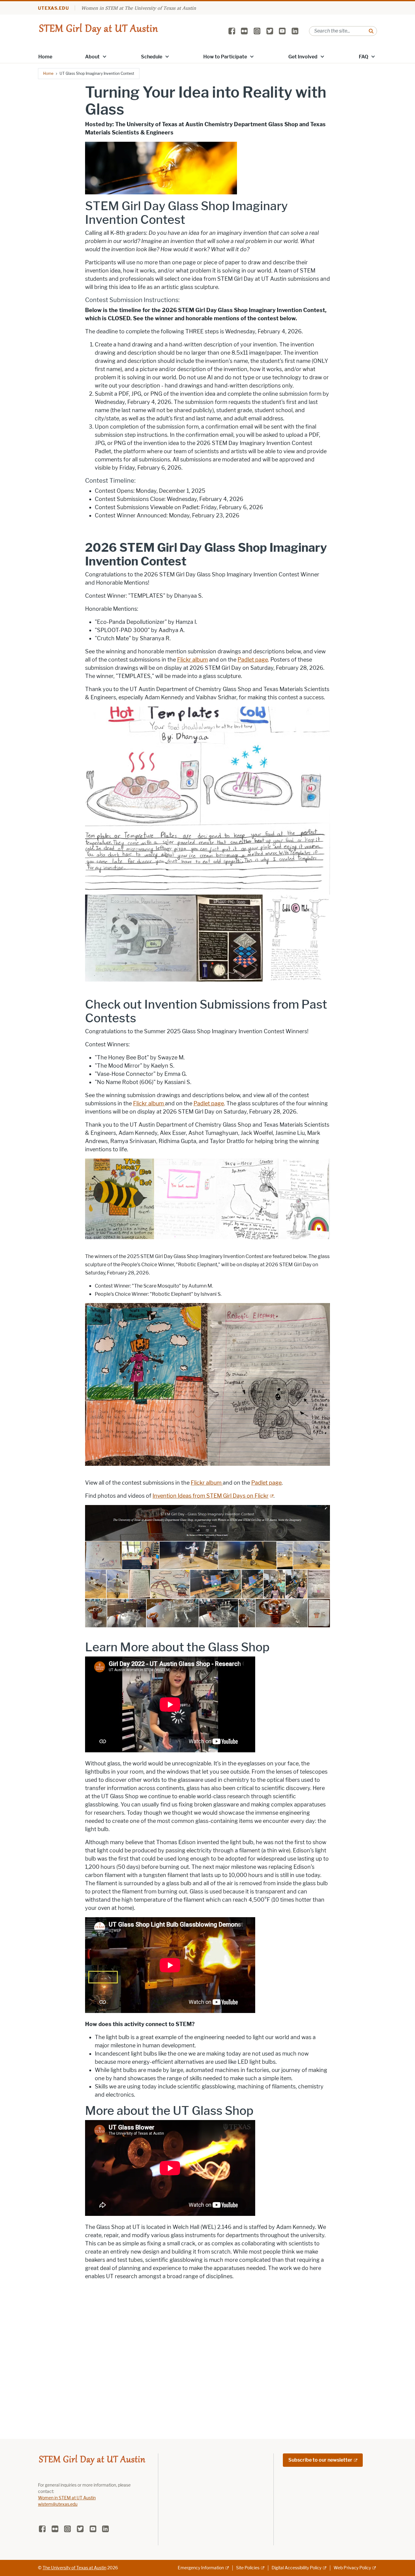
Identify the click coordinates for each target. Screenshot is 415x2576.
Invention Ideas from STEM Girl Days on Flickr (211, 1496)
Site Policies (248, 2568)
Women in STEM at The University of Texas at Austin (139, 8)
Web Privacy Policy (352, 2568)
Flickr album (192, 660)
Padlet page (253, 660)
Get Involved (303, 57)
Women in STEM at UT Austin (67, 2498)
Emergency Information (201, 2568)
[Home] (98, 31)
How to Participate (225, 57)
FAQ (364, 57)
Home (45, 57)
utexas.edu (53, 8)
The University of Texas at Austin (74, 2568)
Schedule (152, 57)
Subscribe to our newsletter (320, 2460)
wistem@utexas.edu (58, 2504)
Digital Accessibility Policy (297, 2568)
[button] (105, 56)
